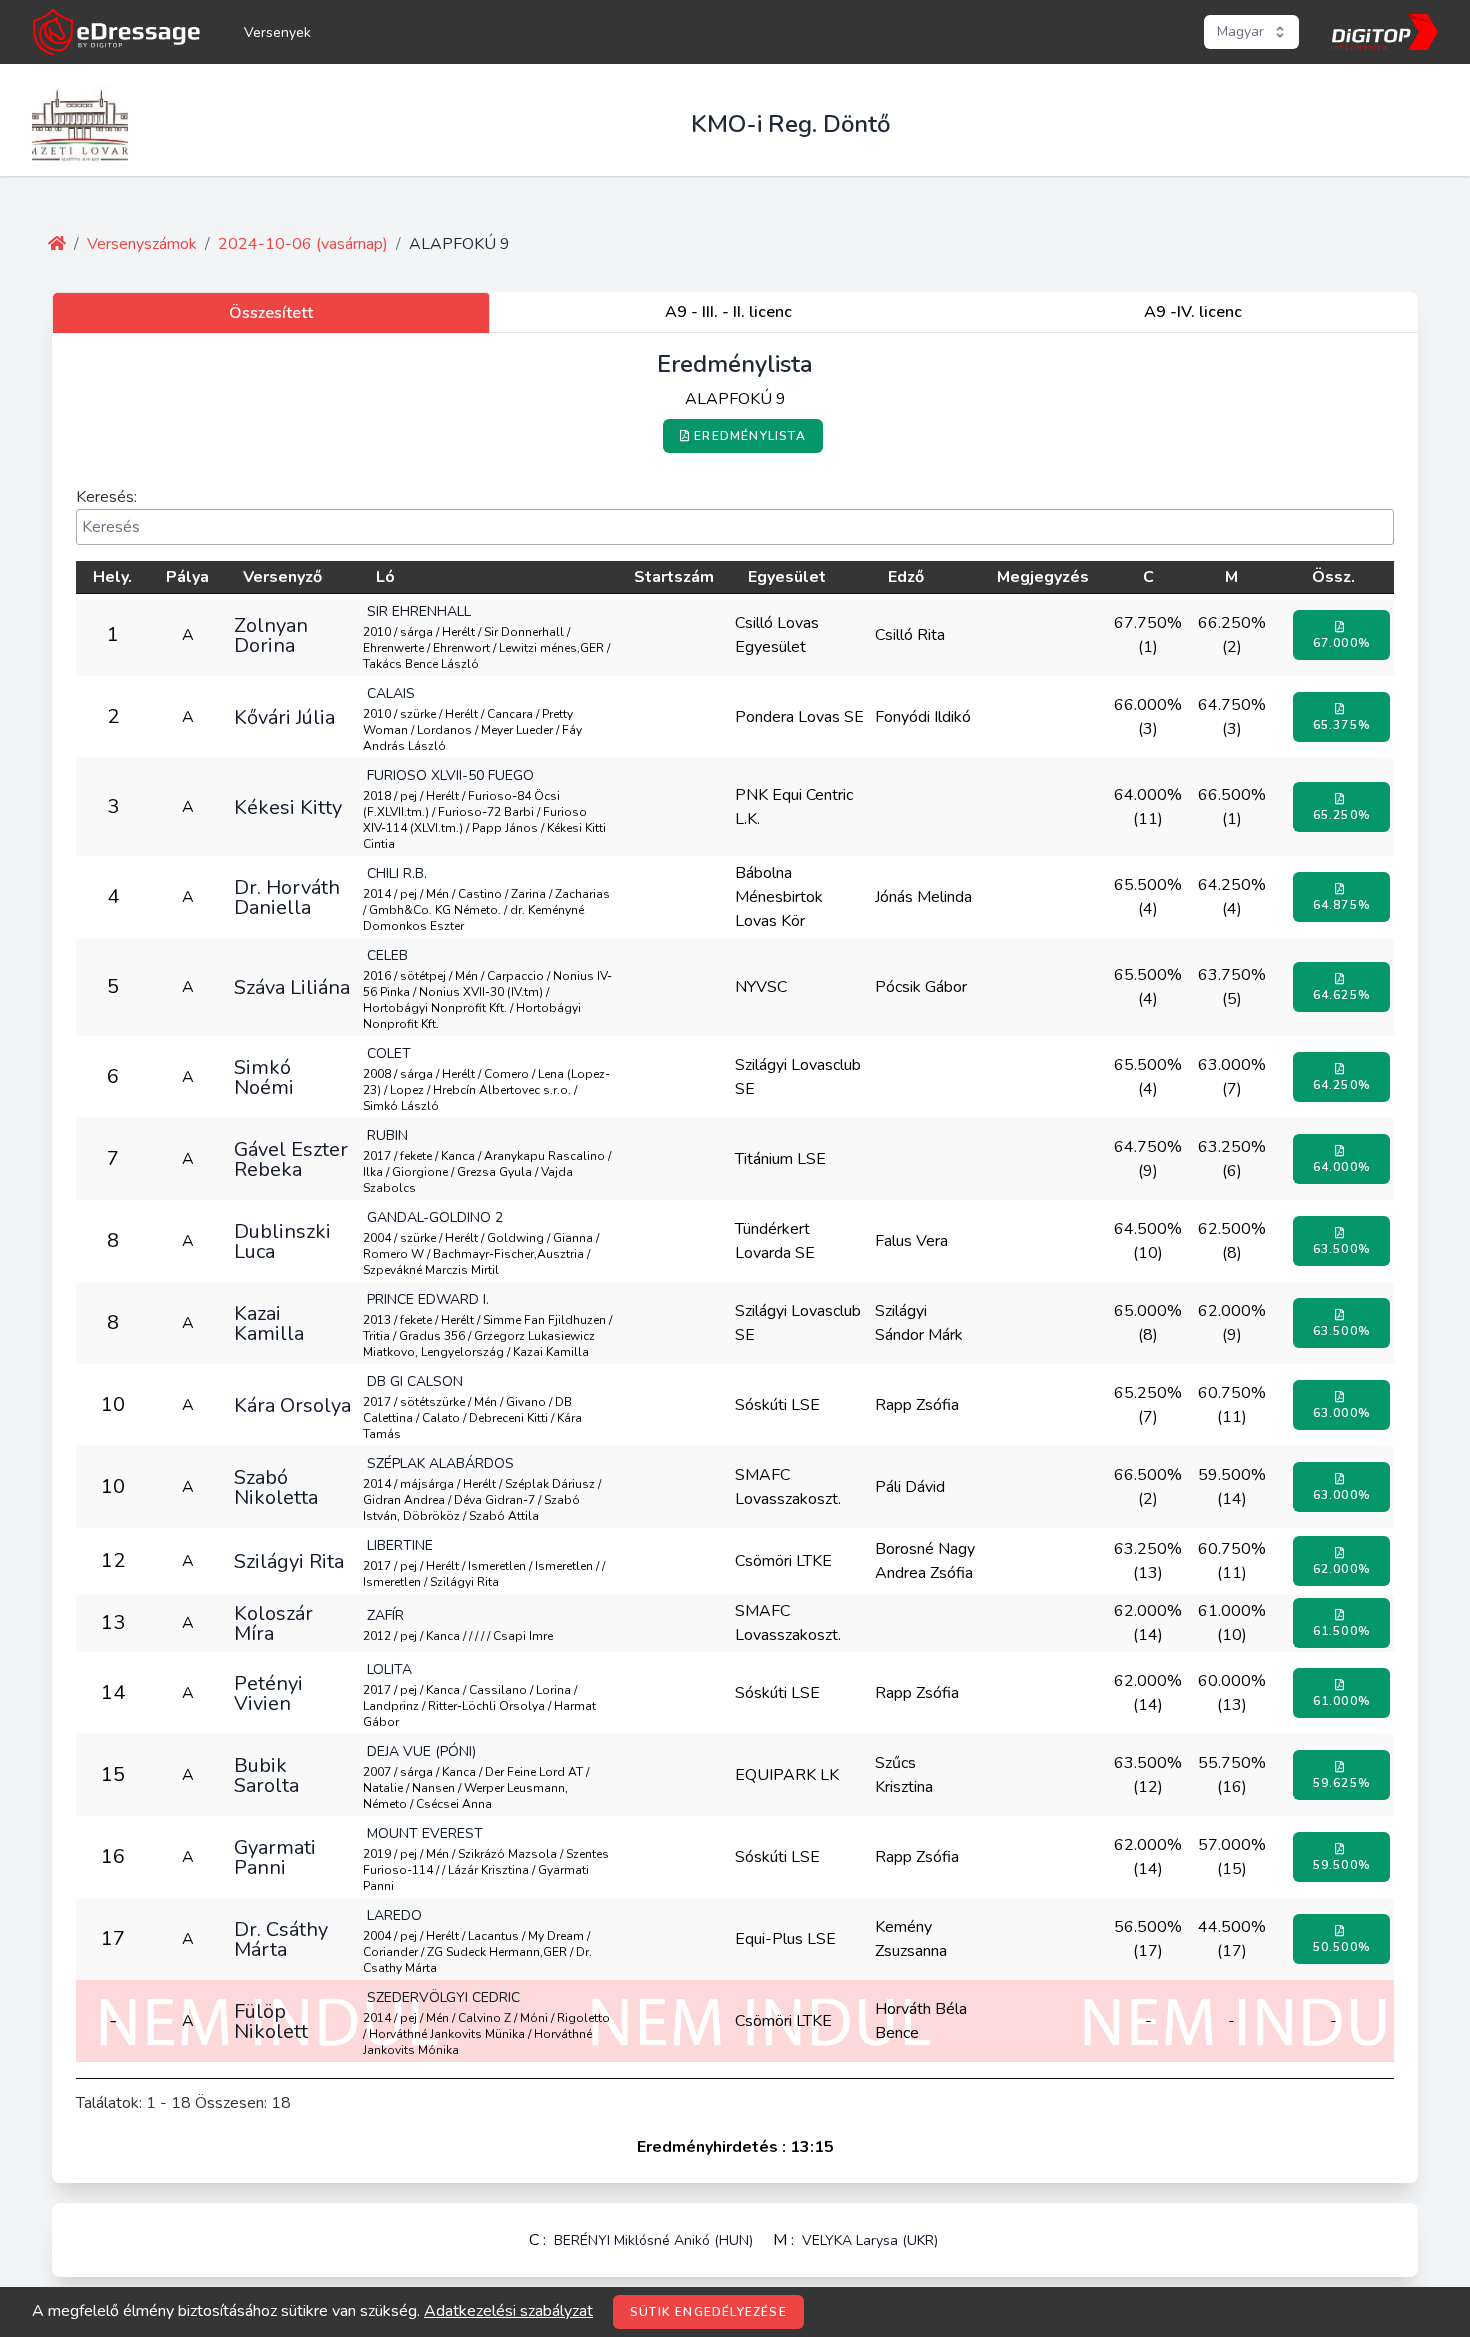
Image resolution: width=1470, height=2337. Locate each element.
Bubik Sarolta (266, 1775)
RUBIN (387, 1135)
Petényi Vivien (268, 1693)
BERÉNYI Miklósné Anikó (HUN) (653, 2240)
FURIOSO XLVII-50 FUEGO (450, 775)
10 (113, 1404)
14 (113, 1692)
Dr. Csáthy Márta (281, 1939)
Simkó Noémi (264, 1077)
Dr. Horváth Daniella (287, 897)
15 (113, 1774)
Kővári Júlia (284, 717)
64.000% (1342, 1167)
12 (113, 1560)
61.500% (1342, 1631)
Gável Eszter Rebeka (291, 1159)
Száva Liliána (292, 987)
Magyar (1240, 31)
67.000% (1342, 643)
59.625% (1342, 1783)
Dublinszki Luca (282, 1241)
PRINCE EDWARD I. (428, 1299)
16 (113, 1856)
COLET (389, 1053)
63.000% (1342, 1413)
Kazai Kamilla (269, 1323)
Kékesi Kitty (288, 807)
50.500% (1342, 1947)
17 (113, 1938)
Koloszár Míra (273, 1623)
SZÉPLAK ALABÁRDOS (440, 1463)
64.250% (1342, 1085)
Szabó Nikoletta (276, 1487)
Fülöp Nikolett (271, 2021)
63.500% (1342, 1249)
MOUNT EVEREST (425, 1833)
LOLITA (389, 1669)
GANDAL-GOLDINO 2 (435, 1217)
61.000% (1342, 1701)
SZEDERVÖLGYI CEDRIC (443, 1997)
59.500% (1342, 1865)
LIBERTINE (400, 1545)
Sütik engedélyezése (708, 2312)
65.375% (1342, 725)
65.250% (1342, 815)
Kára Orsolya (292, 1405)
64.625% (1342, 995)
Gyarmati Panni (275, 1857)
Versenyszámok (142, 244)
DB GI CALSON (415, 1381)
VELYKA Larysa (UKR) (870, 2240)
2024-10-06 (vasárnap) (303, 244)
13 (113, 1622)
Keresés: (106, 497)
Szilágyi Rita (289, 1561)
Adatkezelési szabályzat (508, 2311)
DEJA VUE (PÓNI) (421, 1751)
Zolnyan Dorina (271, 635)
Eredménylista (750, 436)
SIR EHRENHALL (419, 611)
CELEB (387, 955)
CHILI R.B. (397, 873)
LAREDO (394, 1915)
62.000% (1342, 1569)
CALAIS (391, 693)
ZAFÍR (385, 1615)
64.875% (1342, 905)
